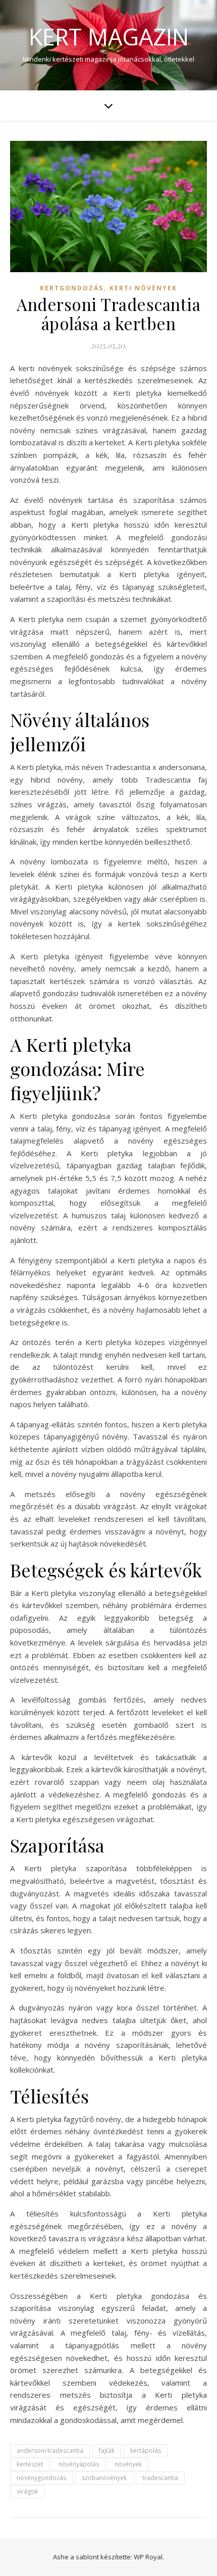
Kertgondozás (72, 288)
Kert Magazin (109, 37)
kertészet (30, 2464)
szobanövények (104, 2478)
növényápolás (79, 2464)
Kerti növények (143, 288)
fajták (107, 2451)
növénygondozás (41, 2478)
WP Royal (148, 2557)
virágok (27, 2491)
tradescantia (160, 2478)
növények (128, 2464)
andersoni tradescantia (50, 2451)
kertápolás (146, 2451)
